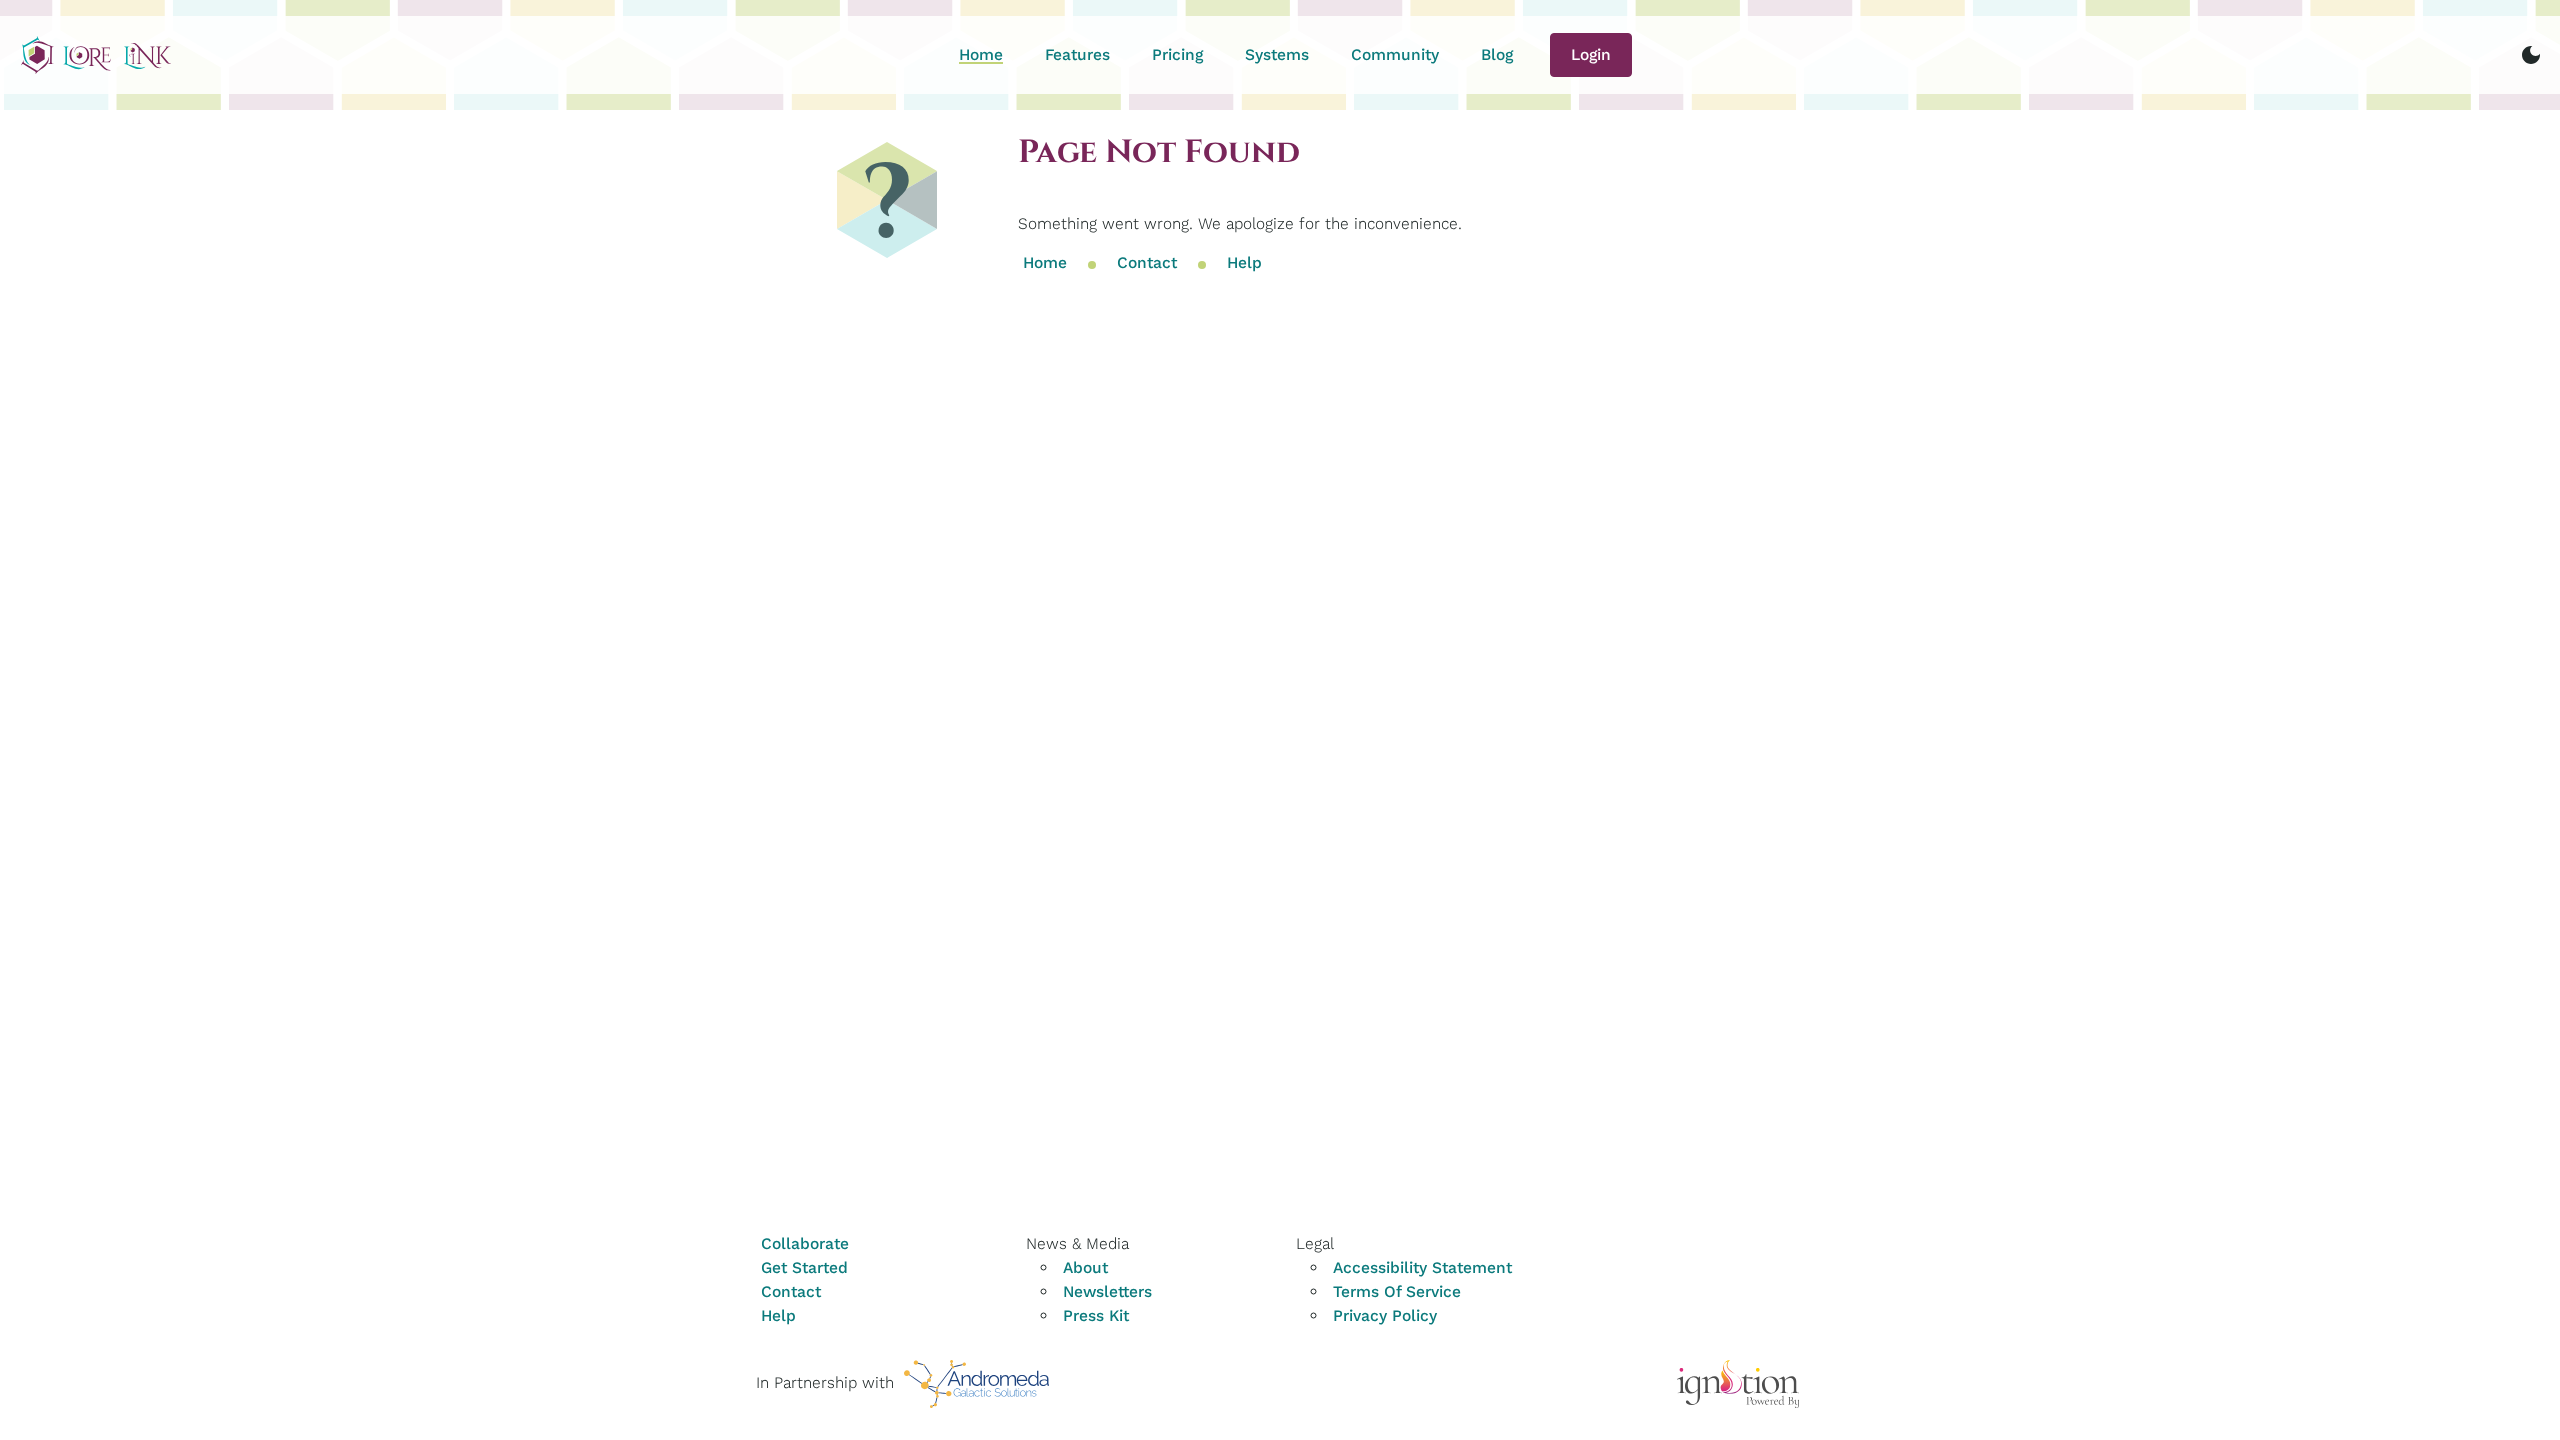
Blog (1497, 54)
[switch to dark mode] (2531, 55)
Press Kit (1096, 1315)
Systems (1277, 54)
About (1085, 1267)
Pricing (1177, 54)
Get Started (804, 1267)
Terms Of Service (1397, 1291)
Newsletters (1107, 1291)
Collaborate (805, 1243)
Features (1077, 54)
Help (1244, 263)
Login (1591, 54)
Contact (1147, 263)
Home (981, 54)
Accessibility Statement (1422, 1267)
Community (1395, 54)
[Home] (96, 55)
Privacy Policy (1385, 1315)
